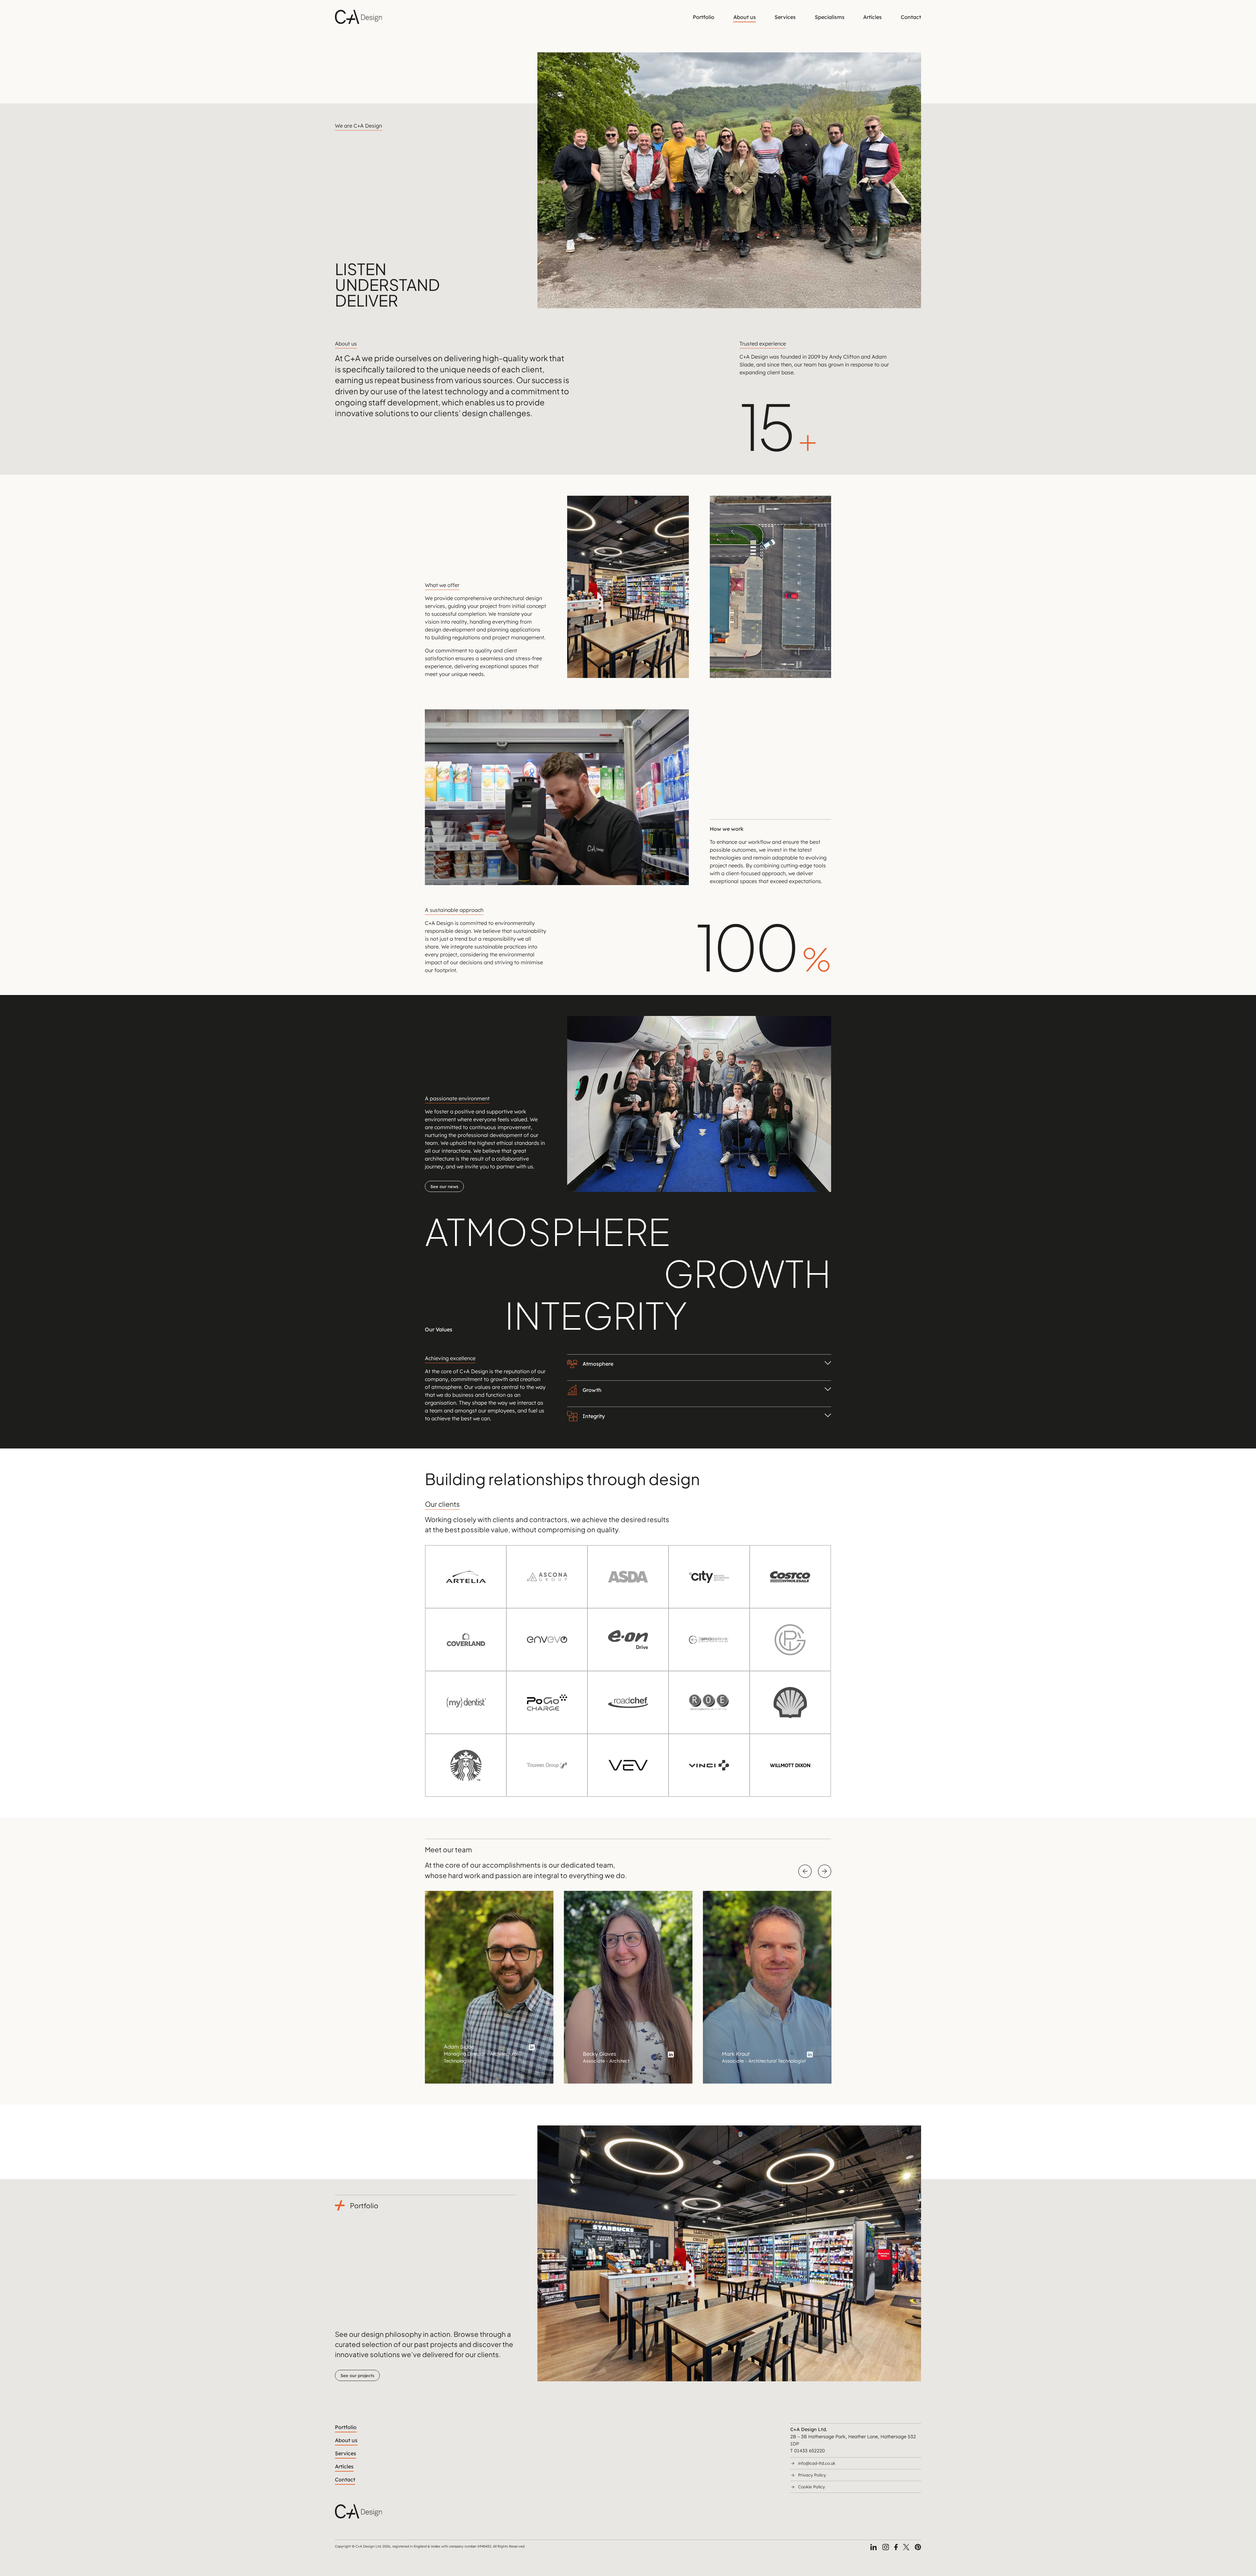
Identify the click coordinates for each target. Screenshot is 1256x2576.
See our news (444, 1186)
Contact (911, 17)
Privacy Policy (812, 2475)
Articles (872, 17)
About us (745, 17)
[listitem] (489, 1987)
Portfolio (704, 17)
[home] (358, 17)
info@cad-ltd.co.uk (817, 2463)
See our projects (357, 2375)
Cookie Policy (811, 2487)
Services (785, 17)
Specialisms (830, 17)
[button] (699, 1370)
